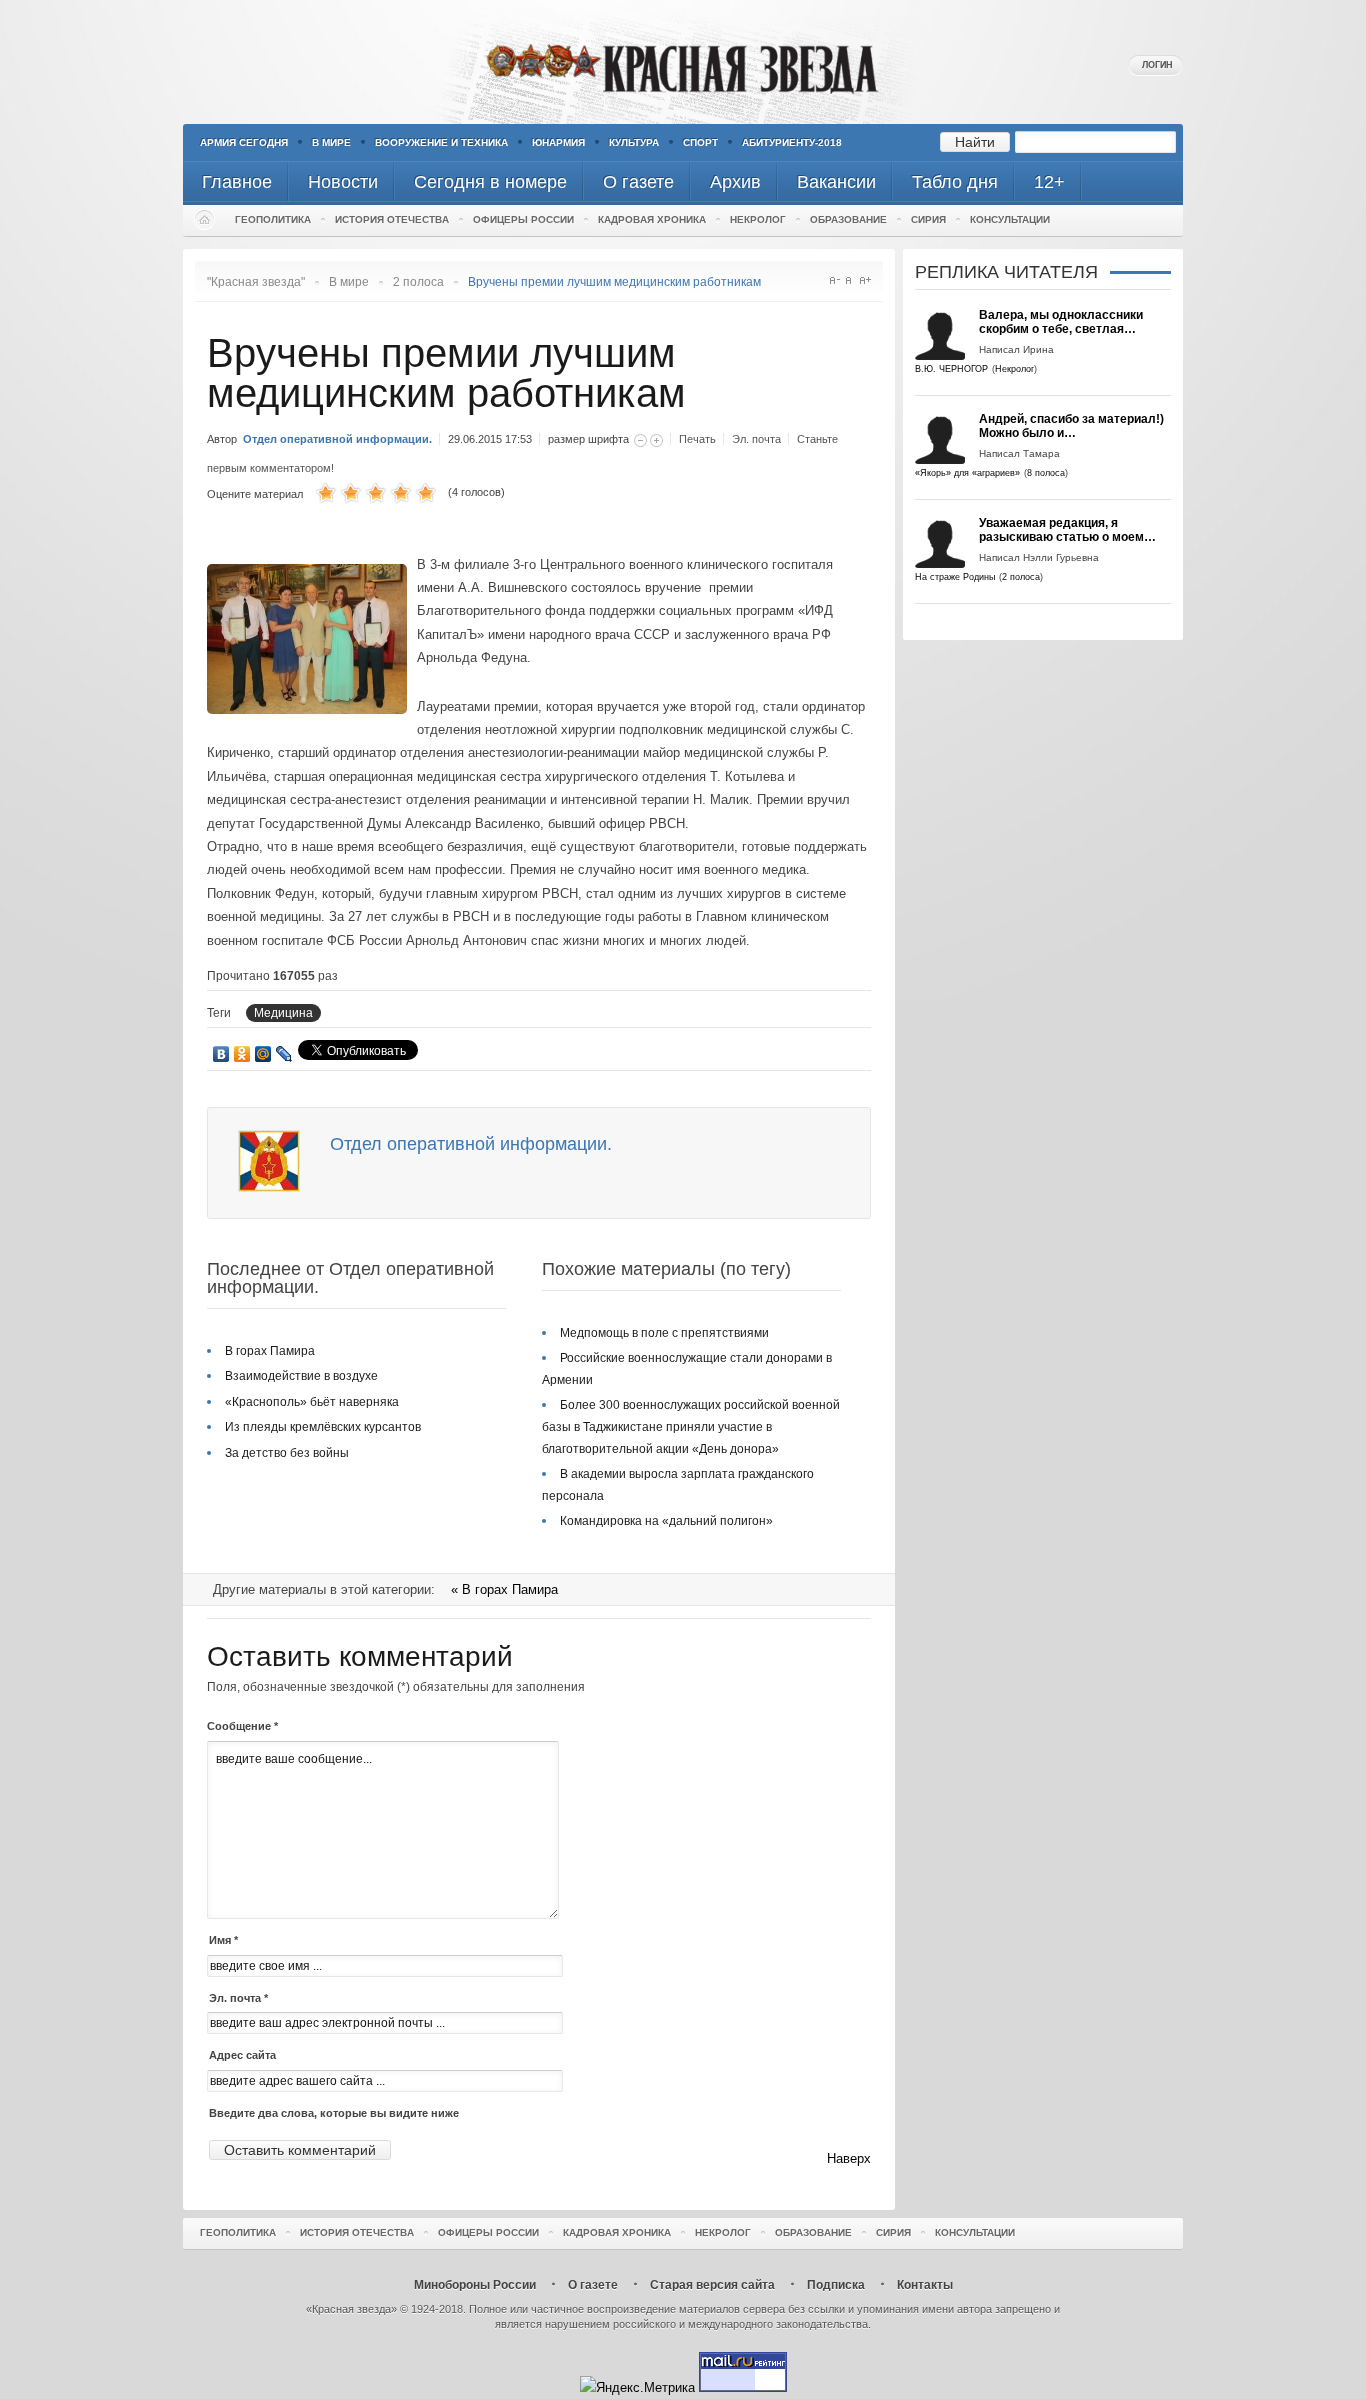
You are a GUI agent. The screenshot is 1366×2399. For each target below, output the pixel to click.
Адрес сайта (242, 2055)
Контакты (925, 2285)
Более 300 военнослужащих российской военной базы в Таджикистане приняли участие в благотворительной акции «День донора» (691, 1426)
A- (834, 280)
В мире (331, 142)
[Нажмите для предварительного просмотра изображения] (312, 709)
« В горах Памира (504, 1589)
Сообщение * (242, 1726)
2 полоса (418, 282)
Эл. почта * (238, 1998)
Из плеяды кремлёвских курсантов (323, 1427)
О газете (593, 2285)
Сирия (928, 219)
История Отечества (392, 219)
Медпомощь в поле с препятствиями (664, 1333)
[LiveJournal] (284, 1054)
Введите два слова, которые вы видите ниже (334, 2113)
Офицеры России (523, 219)
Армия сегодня (244, 142)
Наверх (849, 2158)
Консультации (1010, 219)
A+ (865, 280)
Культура (634, 142)
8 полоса (1046, 473)
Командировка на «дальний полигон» (666, 1521)
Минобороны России (475, 2285)
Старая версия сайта (712, 2285)
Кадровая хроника (652, 219)
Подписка (836, 2285)
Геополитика (273, 219)
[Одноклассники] (242, 1054)
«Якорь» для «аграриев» (967, 473)
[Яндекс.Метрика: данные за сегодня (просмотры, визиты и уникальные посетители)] (637, 2387)
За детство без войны (287, 1453)
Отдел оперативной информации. (339, 439)
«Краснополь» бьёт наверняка (312, 1402)
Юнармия (558, 142)
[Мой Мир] (263, 1054)
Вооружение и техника (441, 142)
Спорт (700, 142)
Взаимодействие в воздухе (301, 1376)
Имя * (223, 1940)
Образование (848, 219)
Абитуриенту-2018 (792, 142)
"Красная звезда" (256, 282)
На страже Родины (955, 577)
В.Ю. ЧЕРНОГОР (951, 369)
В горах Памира (270, 1351)
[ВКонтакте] (221, 1054)
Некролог (758, 219)
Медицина (283, 1013)
